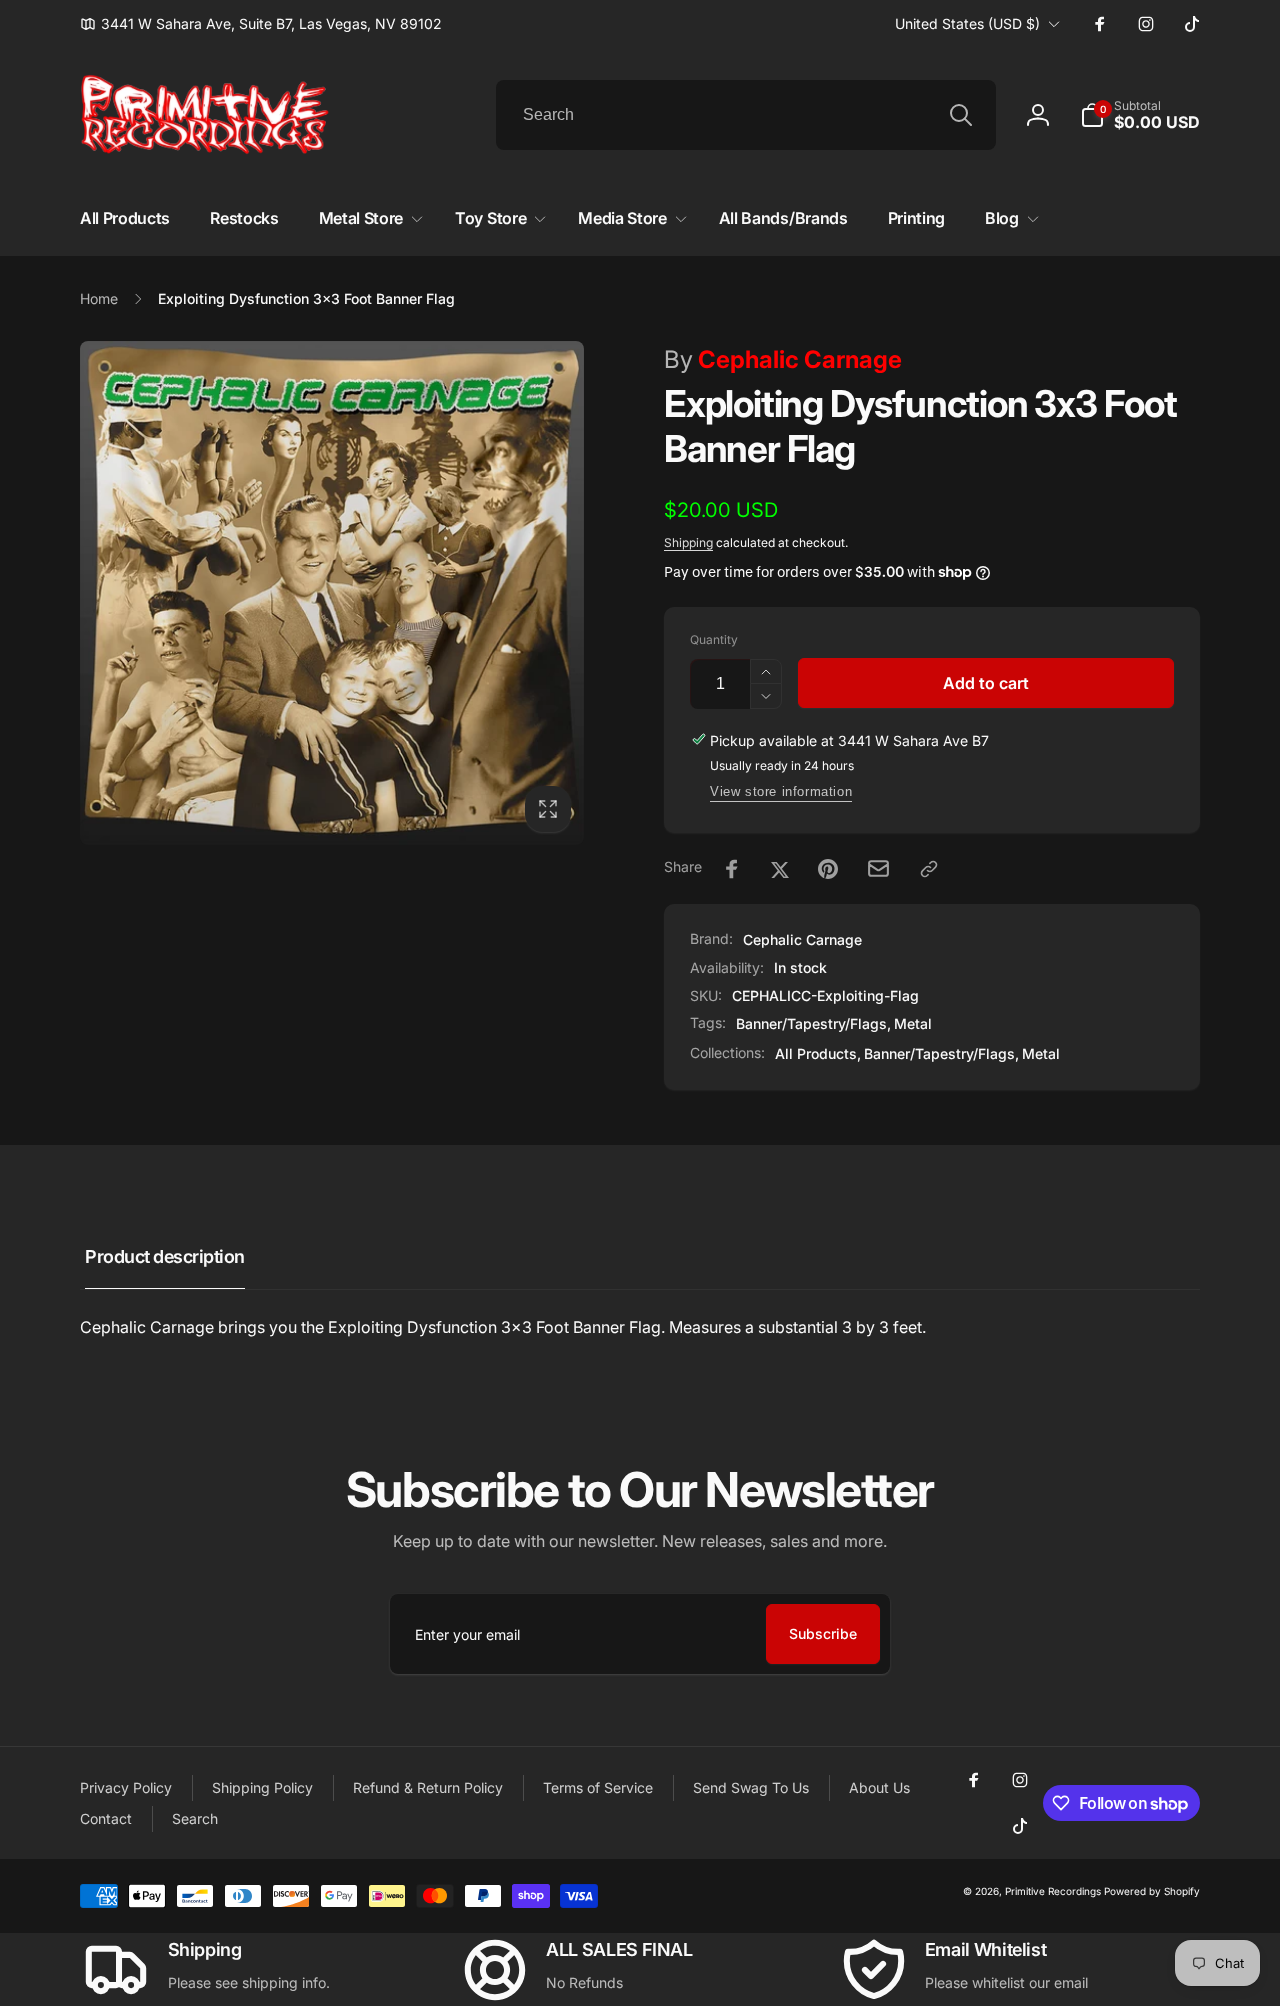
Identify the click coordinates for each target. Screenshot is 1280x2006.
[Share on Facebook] (732, 869)
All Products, (818, 1053)
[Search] (961, 115)
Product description (165, 1256)
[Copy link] (929, 869)
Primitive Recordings (1053, 1891)
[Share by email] (878, 868)
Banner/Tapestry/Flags (811, 1023)
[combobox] (746, 115)
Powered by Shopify (1152, 1891)
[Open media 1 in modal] (332, 593)
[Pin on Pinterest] (828, 869)
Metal (913, 1023)
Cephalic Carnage (783, 359)
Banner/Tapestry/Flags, (941, 1053)
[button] (1140, 115)
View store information (781, 791)
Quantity (714, 639)
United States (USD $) (967, 23)
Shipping (688, 542)
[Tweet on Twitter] (780, 869)
